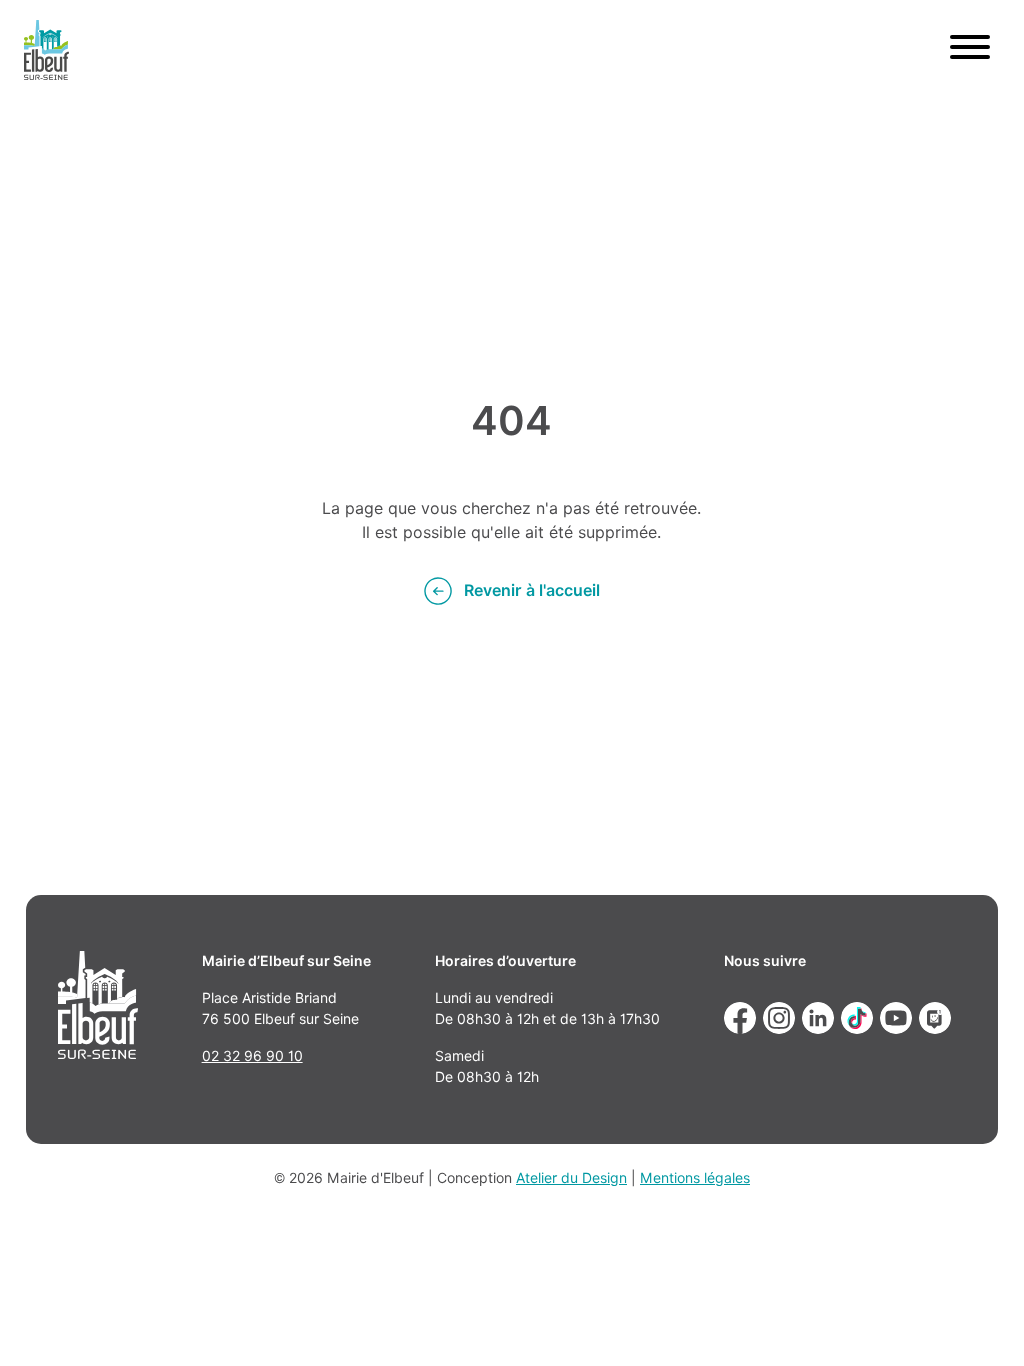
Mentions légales (695, 1178)
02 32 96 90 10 (252, 1056)
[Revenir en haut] (980, 1322)
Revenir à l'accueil (532, 590)
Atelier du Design (571, 1178)
